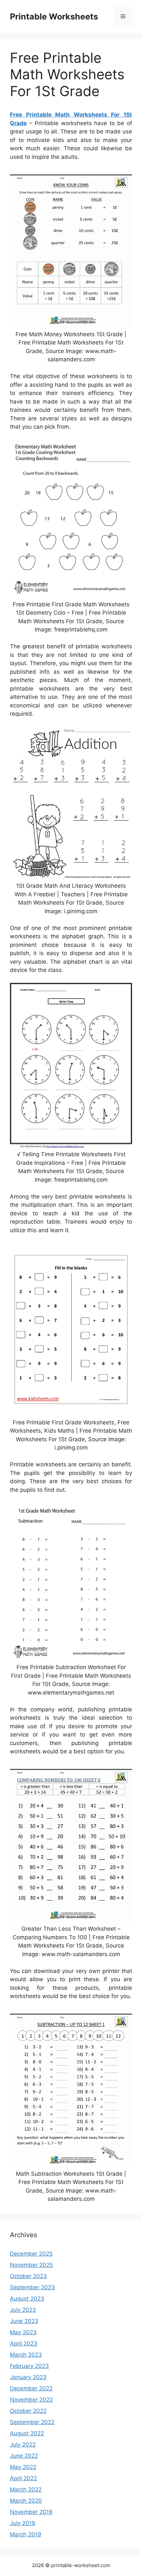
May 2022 (23, 2467)
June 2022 (24, 2456)
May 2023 (23, 2332)
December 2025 (31, 2254)
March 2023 (26, 2355)
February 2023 (29, 2366)
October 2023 (28, 2276)
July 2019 (23, 2523)
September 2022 (32, 2422)
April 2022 (23, 2478)
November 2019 (31, 2512)
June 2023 (24, 2321)
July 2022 (23, 2445)
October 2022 (28, 2411)
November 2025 (31, 2265)
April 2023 (24, 2343)
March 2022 (26, 2489)
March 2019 (26, 2534)
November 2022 (31, 2400)
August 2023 (27, 2299)
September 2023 (32, 2287)
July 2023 (23, 2310)
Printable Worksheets (54, 17)
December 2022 (31, 2388)
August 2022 (27, 2433)
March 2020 (26, 2501)
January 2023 (28, 2377)
